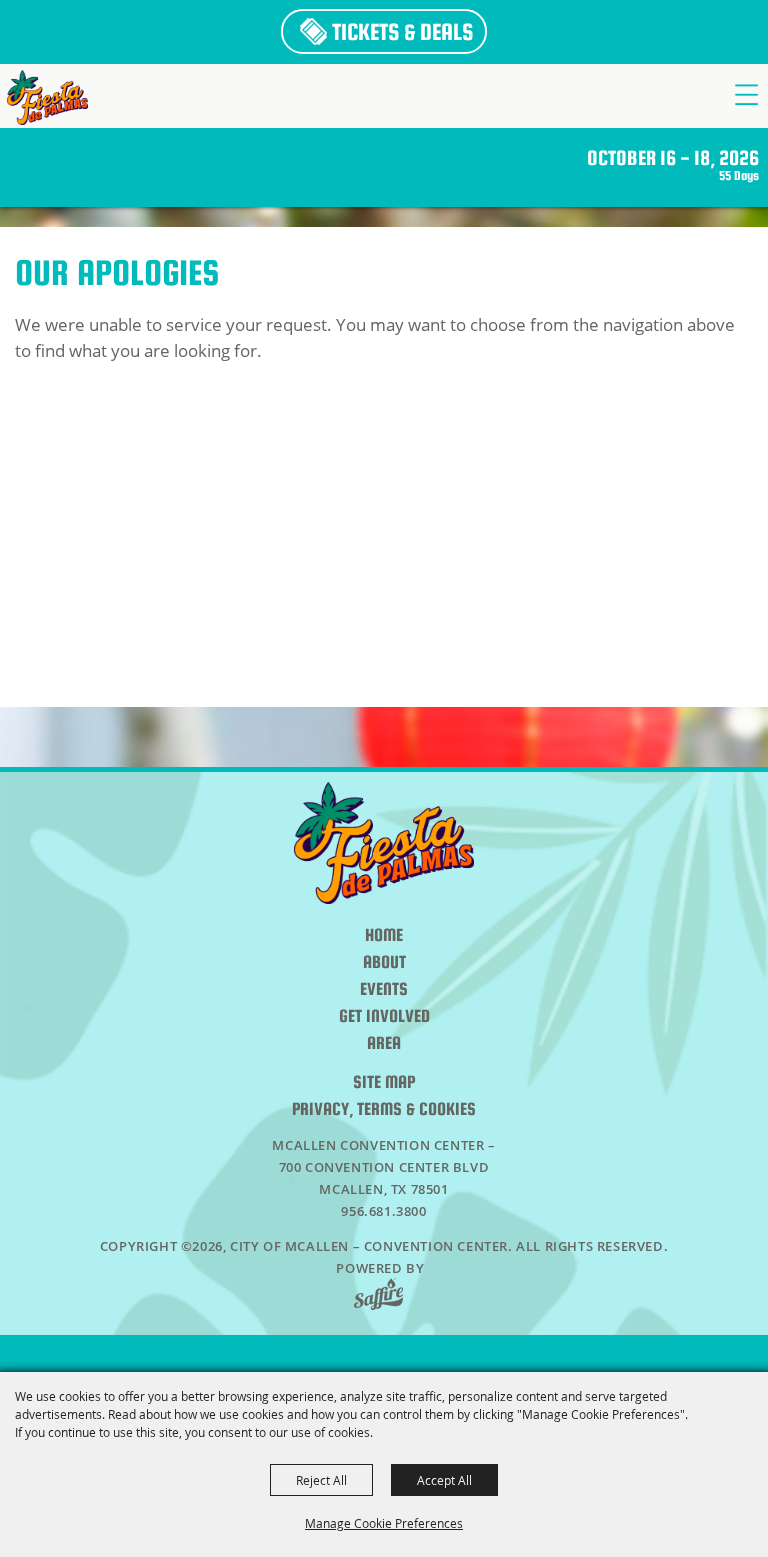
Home (384, 935)
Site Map (384, 1082)
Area (384, 1043)
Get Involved (384, 1016)
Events (384, 989)
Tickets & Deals (402, 31)
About (384, 962)
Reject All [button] (321, 1480)
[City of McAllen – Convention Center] (47, 97)
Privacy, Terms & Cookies (384, 1109)
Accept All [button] (444, 1480)
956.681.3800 (383, 1211)
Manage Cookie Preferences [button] (384, 1523)
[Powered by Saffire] (384, 1296)
